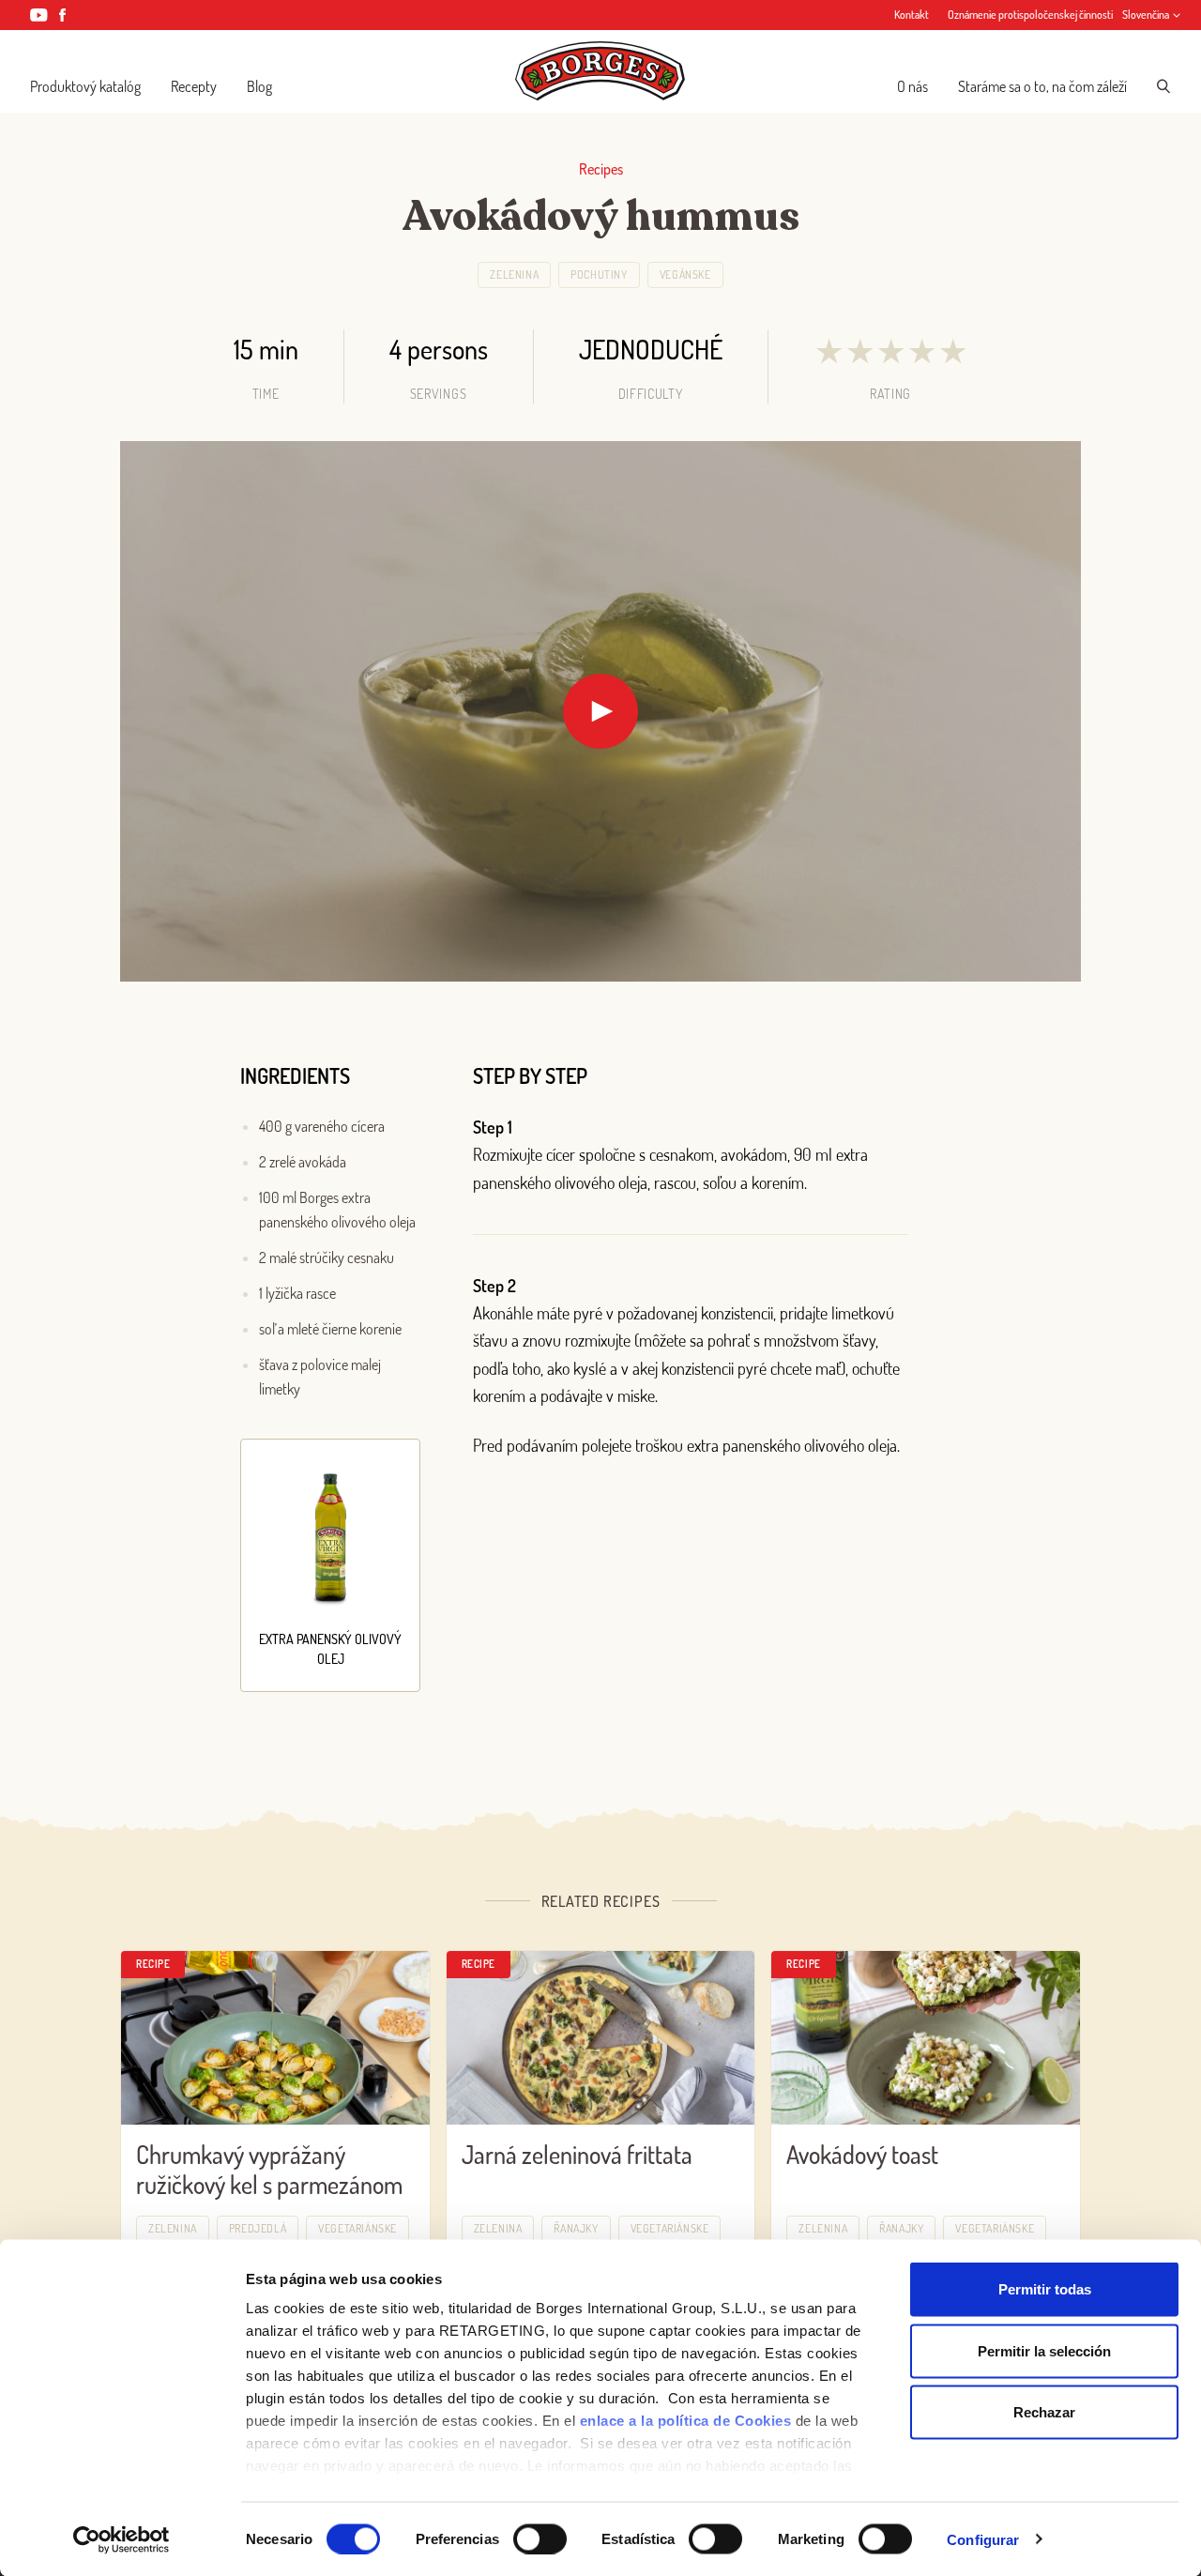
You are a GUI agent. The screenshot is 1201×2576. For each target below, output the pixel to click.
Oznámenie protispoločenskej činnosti (1030, 15)
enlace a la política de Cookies (686, 2421)
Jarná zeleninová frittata (577, 2154)
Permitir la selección (1044, 2350)
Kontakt (912, 15)
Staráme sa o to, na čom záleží (1042, 86)
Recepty (194, 86)
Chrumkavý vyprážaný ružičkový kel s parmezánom (269, 2170)
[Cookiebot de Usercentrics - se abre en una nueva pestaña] (122, 2539)
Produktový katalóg (85, 86)
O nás (912, 86)
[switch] (540, 2538)
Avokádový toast (862, 2154)
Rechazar (1044, 2412)
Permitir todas (1045, 2289)
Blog (259, 86)
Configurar (983, 2539)
